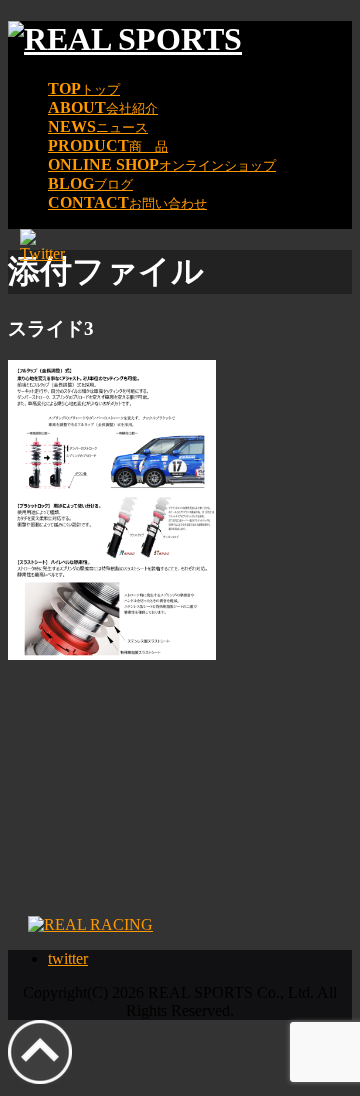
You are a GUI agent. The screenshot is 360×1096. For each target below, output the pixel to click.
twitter (68, 958)
